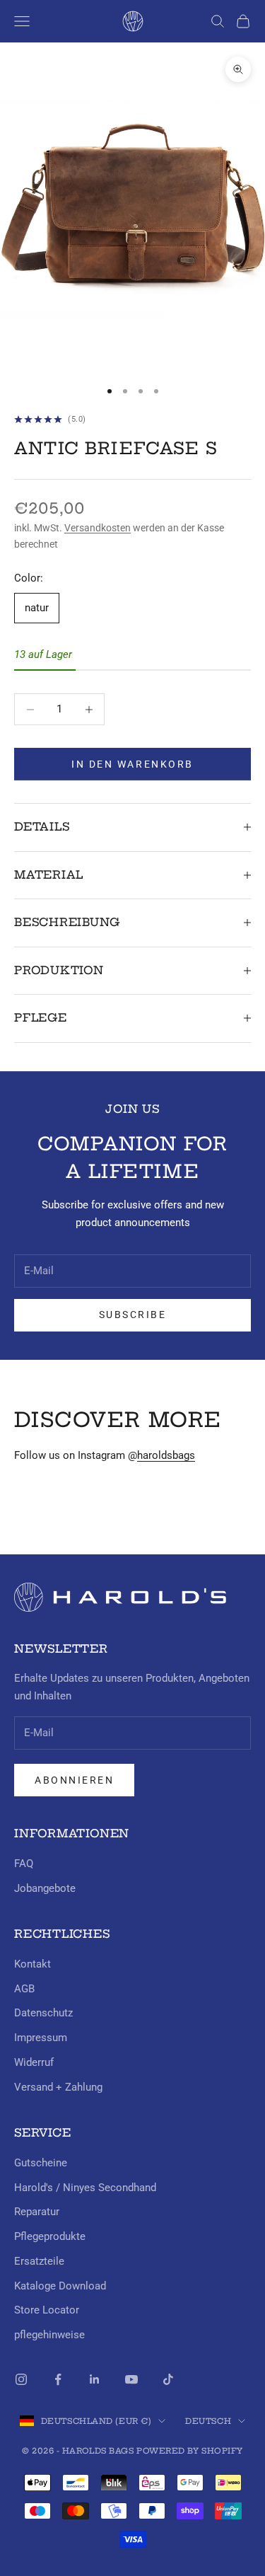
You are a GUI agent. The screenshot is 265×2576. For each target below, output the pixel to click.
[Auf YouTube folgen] (131, 2379)
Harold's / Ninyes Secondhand (85, 2188)
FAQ (24, 1864)
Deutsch (208, 2421)
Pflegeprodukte (50, 2236)
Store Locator (47, 2310)
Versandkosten (98, 528)
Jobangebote (45, 1888)
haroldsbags (166, 1455)
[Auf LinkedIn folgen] (95, 2379)
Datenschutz (43, 2013)
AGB (24, 1989)
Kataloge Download (60, 2286)
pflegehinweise (49, 2335)
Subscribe (133, 1315)
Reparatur (37, 2212)
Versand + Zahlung (58, 2087)
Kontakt (33, 1964)
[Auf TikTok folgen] (168, 2379)
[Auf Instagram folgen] (21, 2379)
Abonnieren (74, 1780)
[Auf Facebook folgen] (58, 2379)
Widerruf (34, 2062)
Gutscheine (41, 2163)
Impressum (41, 2038)
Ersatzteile (39, 2261)
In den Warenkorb (132, 764)
